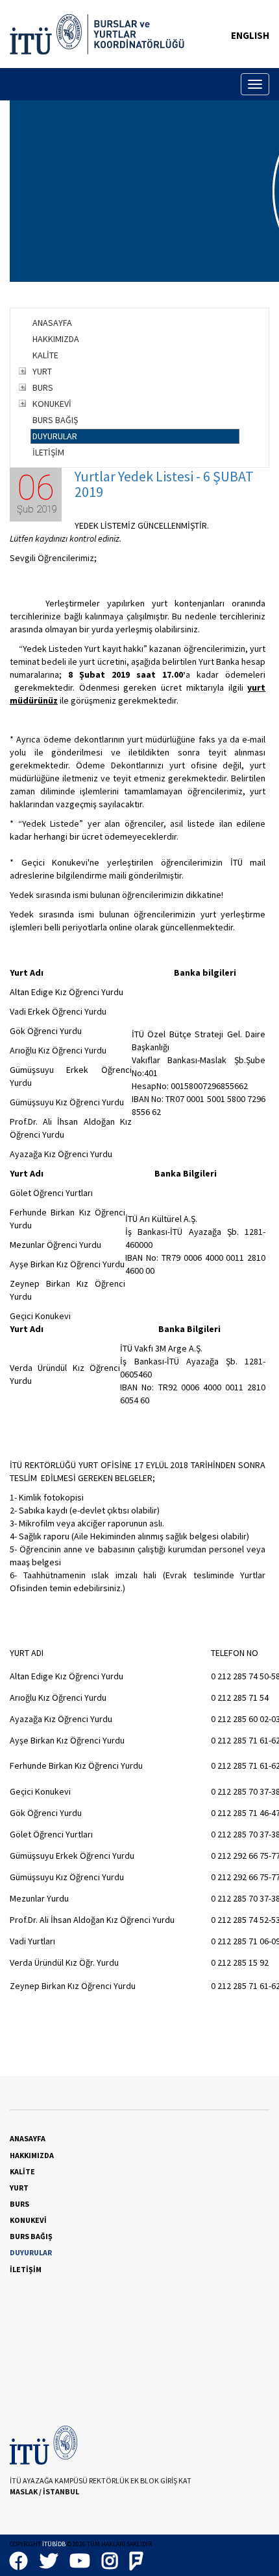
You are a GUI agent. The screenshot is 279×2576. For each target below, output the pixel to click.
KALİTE (45, 355)
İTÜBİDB (54, 2544)
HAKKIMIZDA (56, 339)
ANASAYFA (52, 323)
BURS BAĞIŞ (55, 420)
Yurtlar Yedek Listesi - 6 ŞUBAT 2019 (164, 484)
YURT (42, 371)
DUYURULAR (55, 436)
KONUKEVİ (52, 404)
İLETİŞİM (48, 452)
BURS (43, 387)
